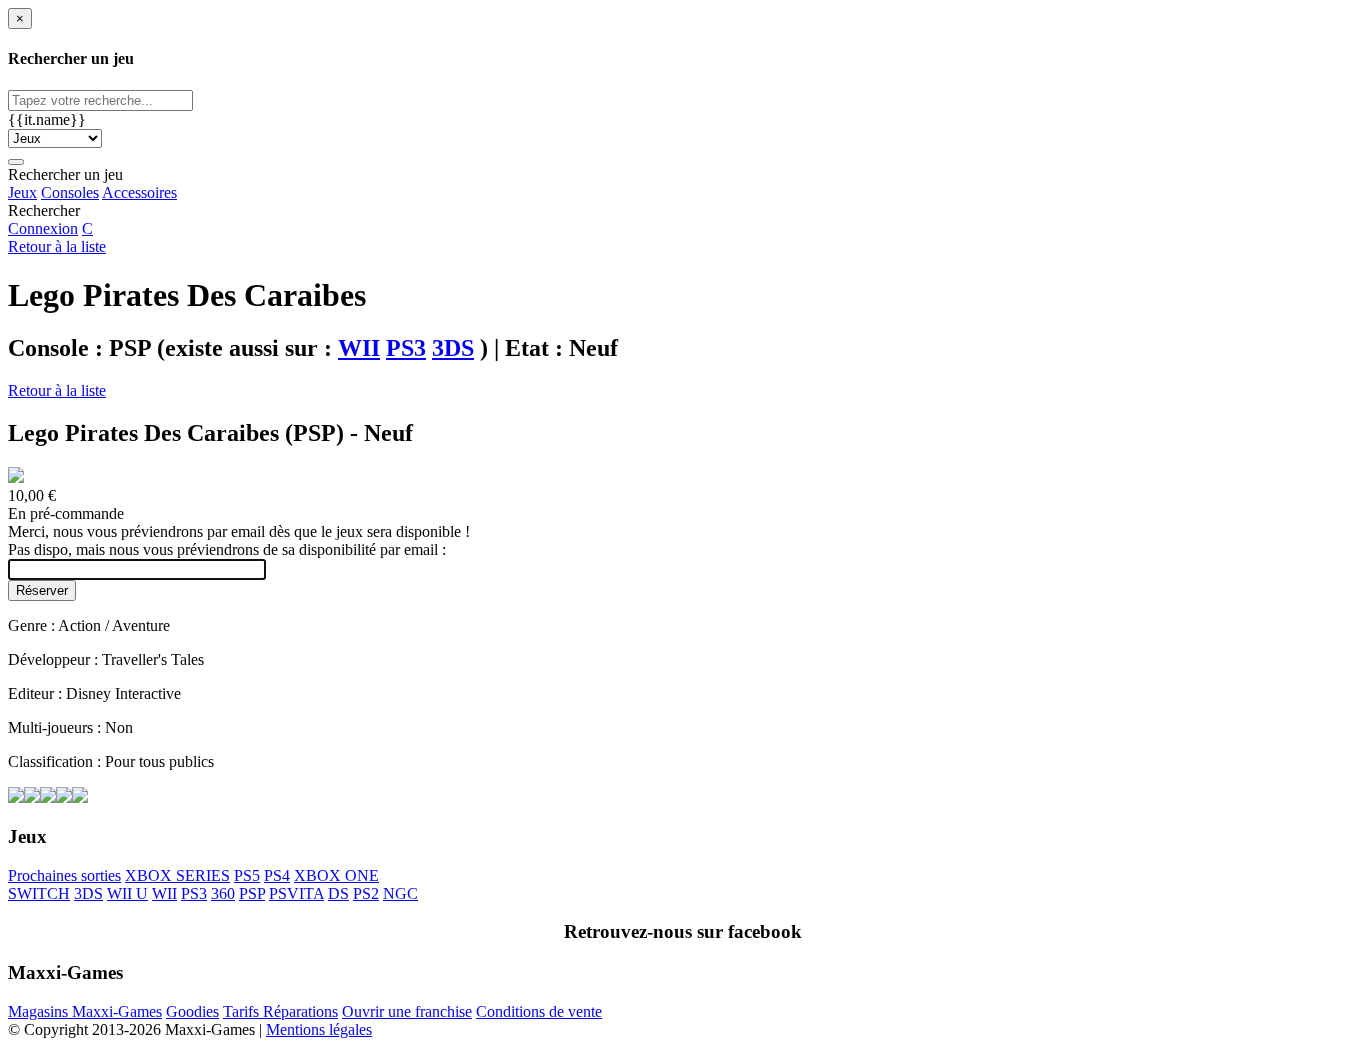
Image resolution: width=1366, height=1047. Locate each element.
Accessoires (139, 192)
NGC (400, 893)
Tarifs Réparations (280, 1011)
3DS (453, 348)
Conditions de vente (539, 1011)
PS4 (277, 875)
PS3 (406, 348)
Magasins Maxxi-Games (85, 1011)
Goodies (192, 1011)
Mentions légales (319, 1029)
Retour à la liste (57, 246)
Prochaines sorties (64, 875)
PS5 (247, 875)
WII (359, 348)
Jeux (22, 192)
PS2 (366, 893)
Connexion (43, 228)
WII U (127, 893)
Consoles (70, 192)
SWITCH (39, 893)
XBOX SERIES (177, 875)
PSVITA (296, 893)
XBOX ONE (336, 875)
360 (223, 893)
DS (338, 893)
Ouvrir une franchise (407, 1011)
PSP (252, 893)
